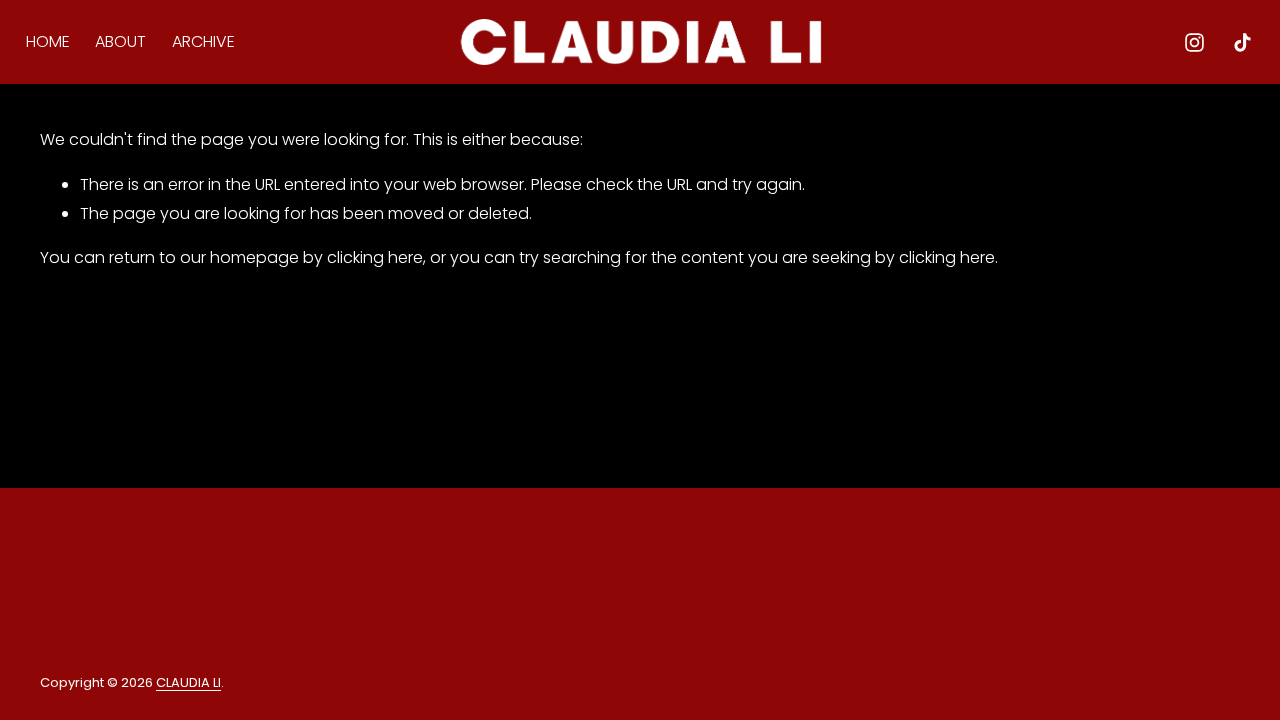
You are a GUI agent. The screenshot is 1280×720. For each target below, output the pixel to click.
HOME (48, 41)
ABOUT (120, 41)
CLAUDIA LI (188, 683)
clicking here (375, 257)
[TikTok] (1242, 42)
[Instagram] (1194, 42)
